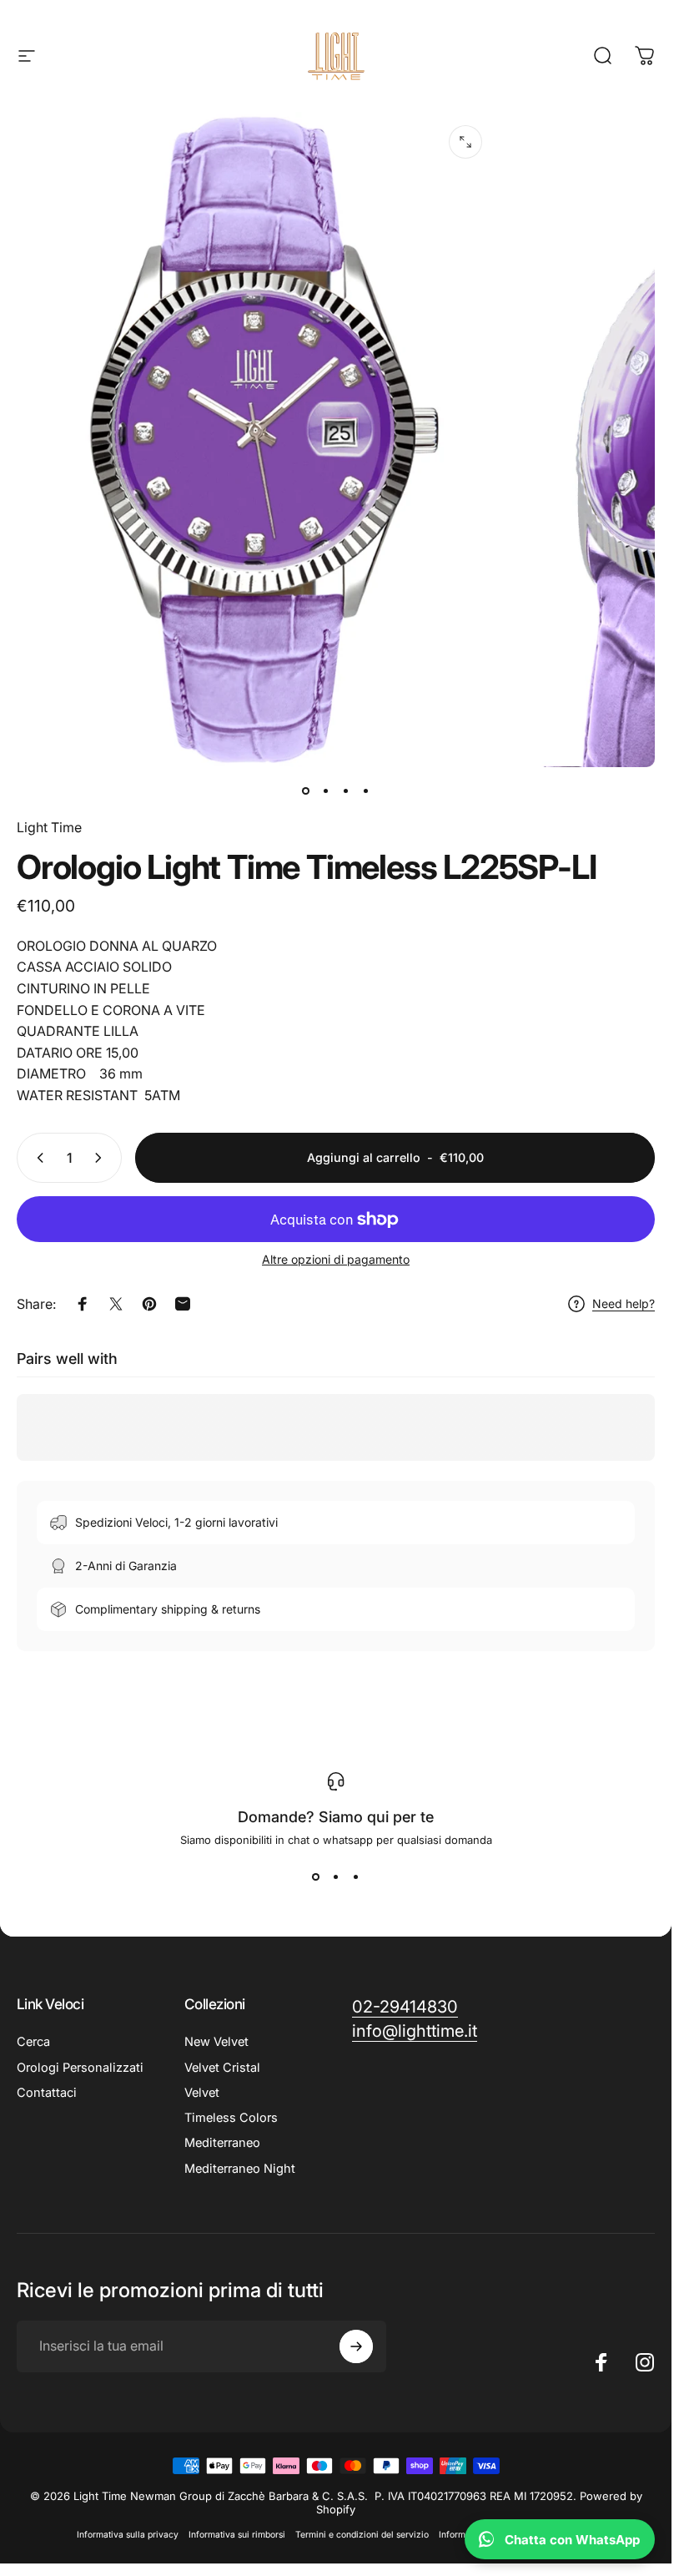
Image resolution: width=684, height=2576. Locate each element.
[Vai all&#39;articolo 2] (326, 790)
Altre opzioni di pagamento (336, 1259)
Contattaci (47, 2093)
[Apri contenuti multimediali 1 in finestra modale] (465, 142)
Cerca (33, 2042)
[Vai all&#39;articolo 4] (366, 790)
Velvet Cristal (222, 2068)
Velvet (202, 2093)
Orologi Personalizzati (80, 2068)
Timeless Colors (231, 2118)
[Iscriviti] (356, 2346)
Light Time (49, 827)
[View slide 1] (316, 1876)
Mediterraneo (222, 2143)
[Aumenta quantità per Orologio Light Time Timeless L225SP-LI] (102, 1158)
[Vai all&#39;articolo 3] (346, 790)
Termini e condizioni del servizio (362, 2535)
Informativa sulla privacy (128, 2535)
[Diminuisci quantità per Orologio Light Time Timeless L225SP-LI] (37, 1158)
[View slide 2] (336, 1876)
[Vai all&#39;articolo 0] (306, 790)
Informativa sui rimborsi (237, 2535)
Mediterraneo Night (240, 2169)
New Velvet (216, 2042)
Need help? (624, 1303)
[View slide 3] (356, 1876)
